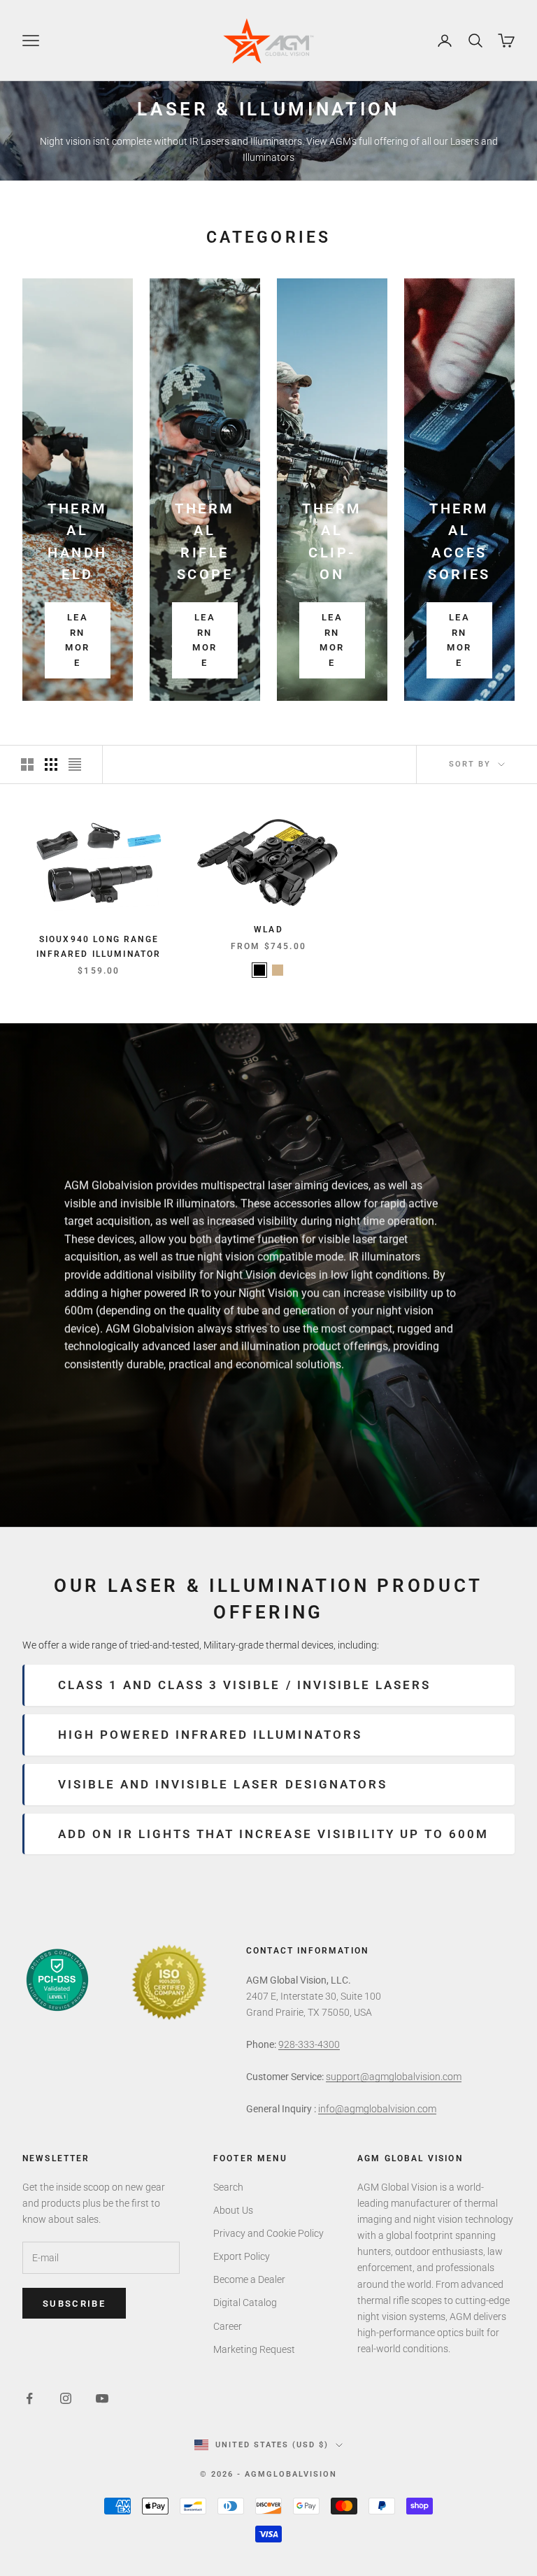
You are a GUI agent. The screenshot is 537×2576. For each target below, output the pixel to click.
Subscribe (74, 2304)
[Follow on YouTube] (102, 2398)
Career (228, 2326)
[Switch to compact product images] (75, 764)
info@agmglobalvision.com (377, 2109)
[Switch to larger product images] (27, 764)
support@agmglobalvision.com (394, 2077)
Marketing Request (254, 2349)
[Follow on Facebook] (29, 2398)
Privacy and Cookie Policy (268, 2233)
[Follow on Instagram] (66, 2398)
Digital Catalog (245, 2303)
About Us (233, 2210)
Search (228, 2187)
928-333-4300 (309, 2044)
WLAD (268, 930)
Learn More (77, 640)
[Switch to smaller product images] (51, 764)
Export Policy (242, 2256)
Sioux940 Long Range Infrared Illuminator (99, 946)
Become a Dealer (249, 2279)
